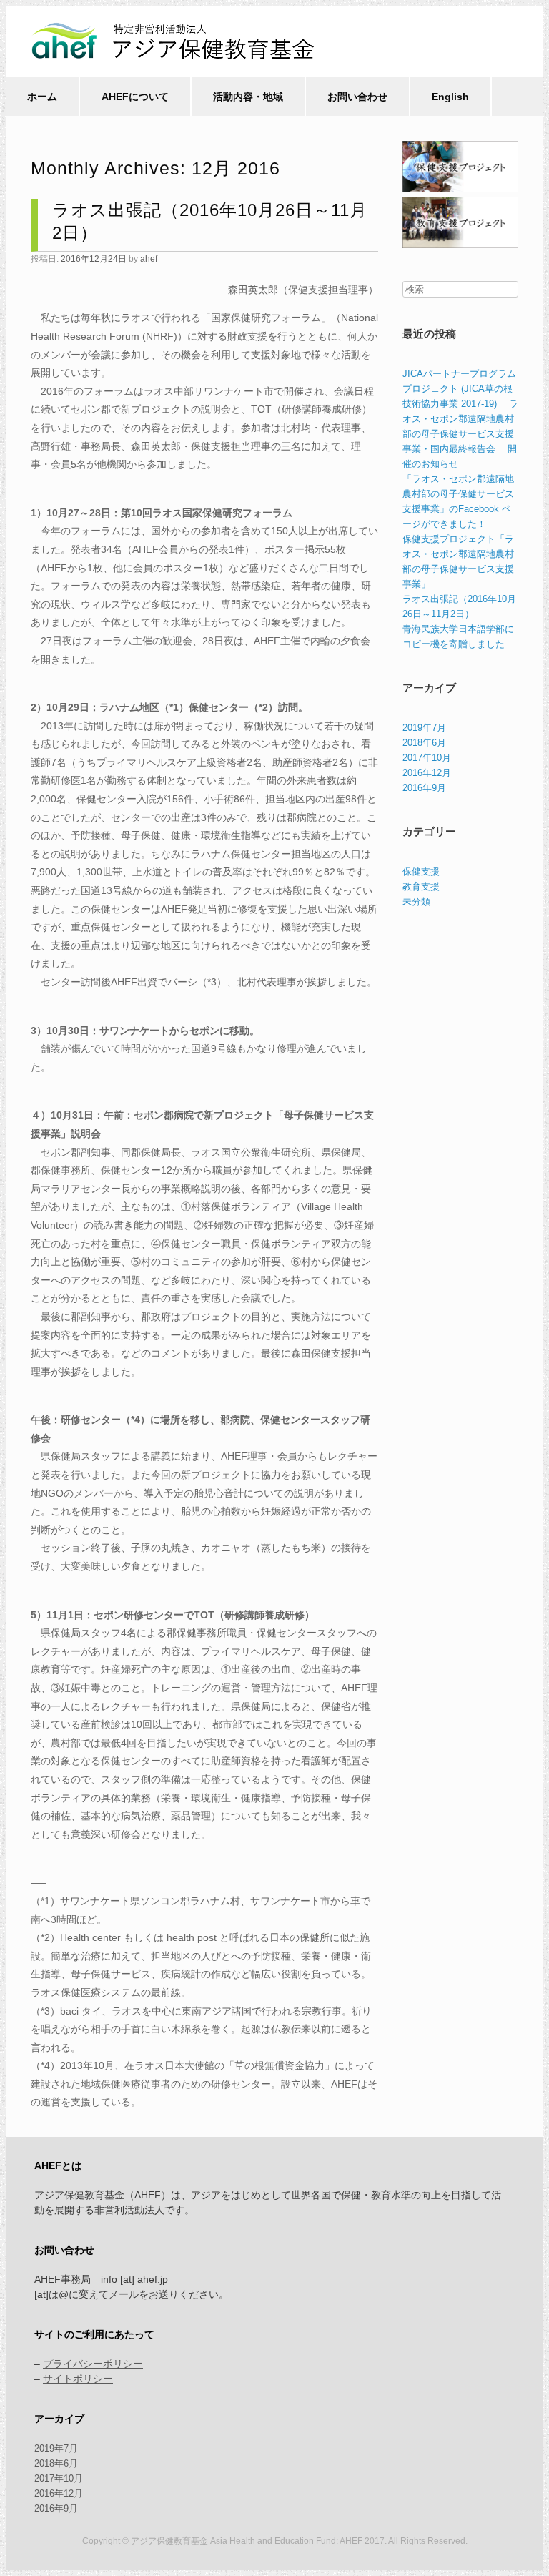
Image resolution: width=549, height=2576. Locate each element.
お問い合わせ (357, 97)
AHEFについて (135, 97)
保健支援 (421, 871)
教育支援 (421, 886)
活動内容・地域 (248, 97)
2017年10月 (427, 758)
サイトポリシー (78, 2379)
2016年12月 (427, 773)
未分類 (416, 901)
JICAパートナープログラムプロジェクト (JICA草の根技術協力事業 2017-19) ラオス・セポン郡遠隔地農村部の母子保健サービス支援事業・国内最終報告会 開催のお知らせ (460, 419)
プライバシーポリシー (93, 2364)
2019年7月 (424, 728)
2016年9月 (424, 788)
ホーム (42, 97)
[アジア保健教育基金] (179, 41)
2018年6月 (424, 743)
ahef (149, 259)
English (450, 97)
